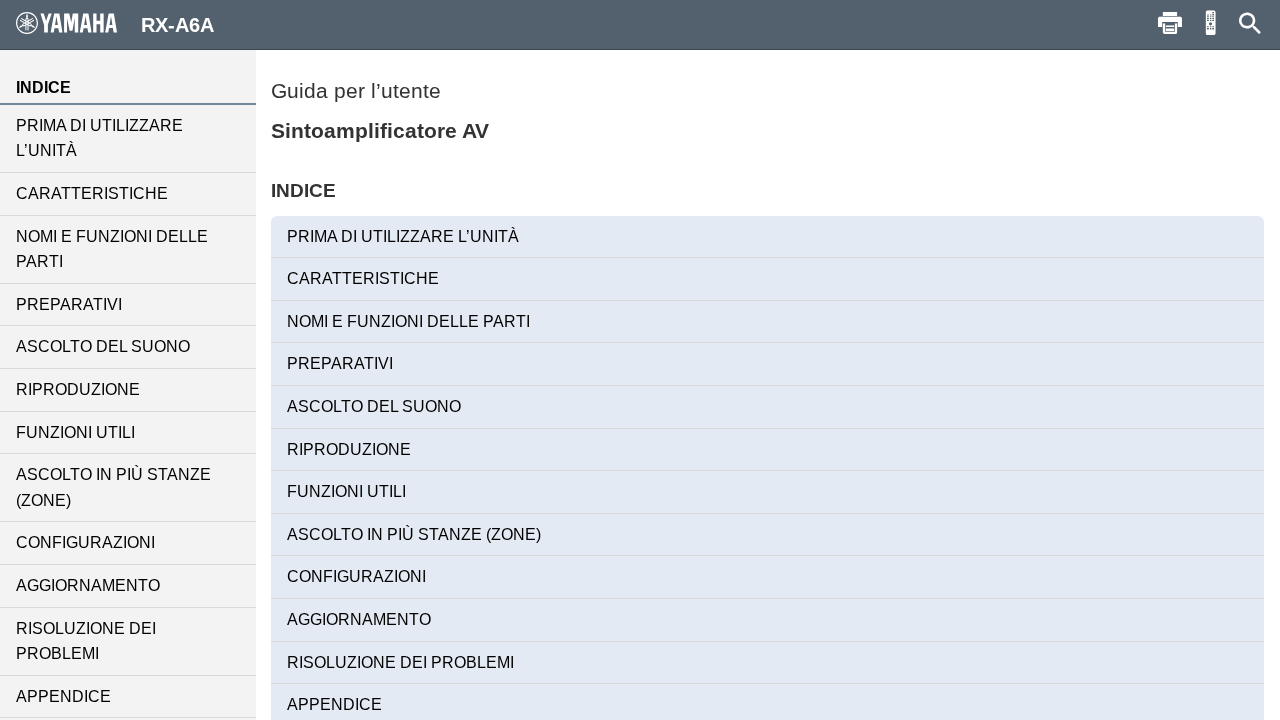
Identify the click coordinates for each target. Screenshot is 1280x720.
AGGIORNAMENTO (88, 585)
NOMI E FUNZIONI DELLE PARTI (112, 249)
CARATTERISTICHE (92, 193)
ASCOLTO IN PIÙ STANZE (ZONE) (113, 487)
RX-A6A (177, 25)
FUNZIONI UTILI (75, 432)
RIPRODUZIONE (78, 389)
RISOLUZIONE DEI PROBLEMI (86, 641)
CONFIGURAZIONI (85, 542)
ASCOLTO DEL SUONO (103, 346)
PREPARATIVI (69, 304)
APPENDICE (63, 696)
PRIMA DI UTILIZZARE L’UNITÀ (99, 138)
